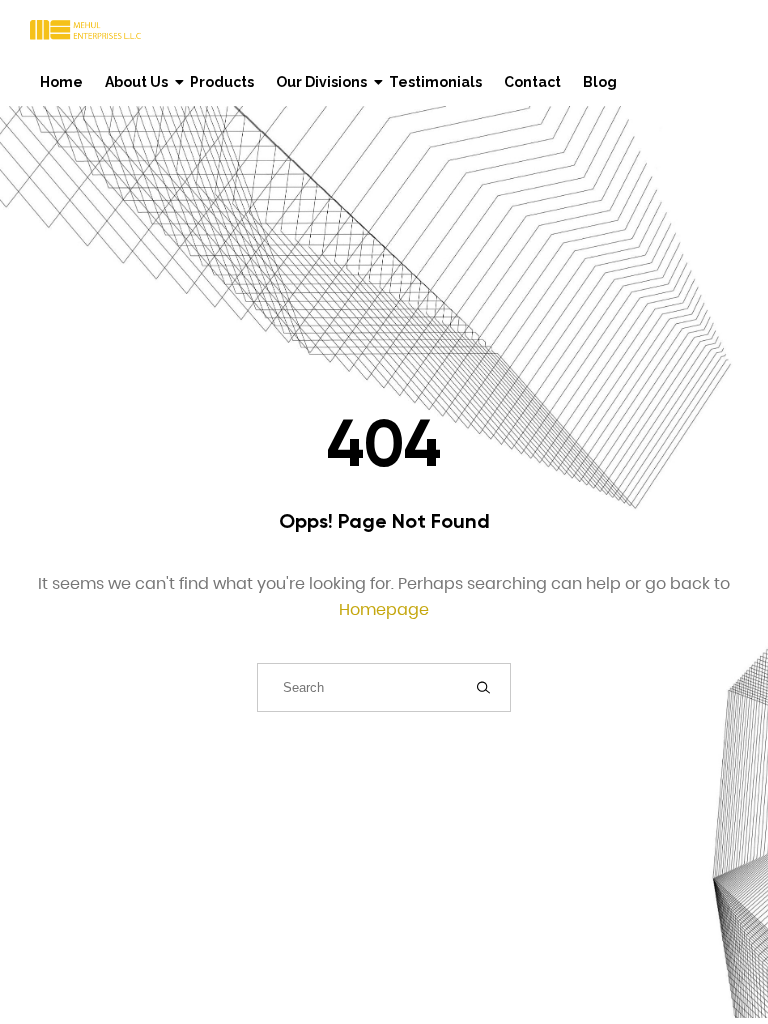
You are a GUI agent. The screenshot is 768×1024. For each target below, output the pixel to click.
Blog (600, 82)
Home (61, 82)
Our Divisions (321, 82)
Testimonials (435, 82)
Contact (532, 82)
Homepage (384, 609)
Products (222, 82)
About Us (136, 82)
